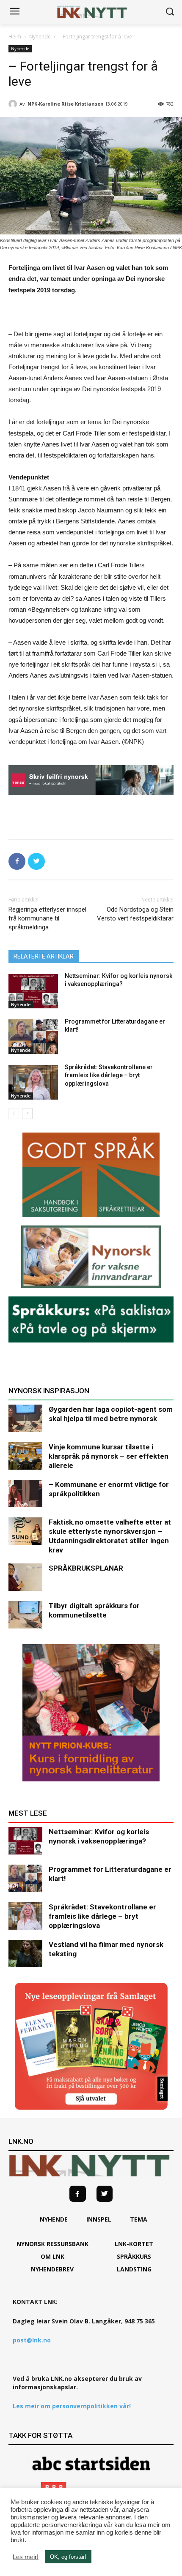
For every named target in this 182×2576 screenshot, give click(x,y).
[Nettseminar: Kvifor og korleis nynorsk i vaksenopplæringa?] (33, 991)
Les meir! (26, 2557)
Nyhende (40, 37)
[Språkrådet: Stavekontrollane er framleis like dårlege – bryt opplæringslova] (33, 1082)
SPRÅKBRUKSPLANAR (86, 1568)
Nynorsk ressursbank (52, 2244)
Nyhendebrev (52, 2269)
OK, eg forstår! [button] (68, 2557)
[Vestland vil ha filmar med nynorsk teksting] (25, 1954)
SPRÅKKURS (134, 2256)
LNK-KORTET (134, 2244)
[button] (170, 12)
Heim (15, 37)
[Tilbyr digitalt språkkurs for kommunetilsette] (25, 1615)
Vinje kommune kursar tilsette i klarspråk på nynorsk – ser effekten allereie (109, 1456)
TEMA (139, 2219)
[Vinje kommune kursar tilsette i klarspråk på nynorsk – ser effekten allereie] (25, 1456)
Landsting (134, 2269)
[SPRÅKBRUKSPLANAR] (25, 1577)
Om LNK (52, 2256)
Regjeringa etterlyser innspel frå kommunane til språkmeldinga (47, 918)
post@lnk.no (32, 2340)
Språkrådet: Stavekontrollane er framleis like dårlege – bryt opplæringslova (109, 1075)
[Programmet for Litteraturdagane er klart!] (33, 1037)
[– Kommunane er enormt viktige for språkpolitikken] (25, 1494)
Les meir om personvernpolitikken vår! (72, 2406)
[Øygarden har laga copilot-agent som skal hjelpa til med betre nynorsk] (25, 1418)
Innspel (99, 2219)
